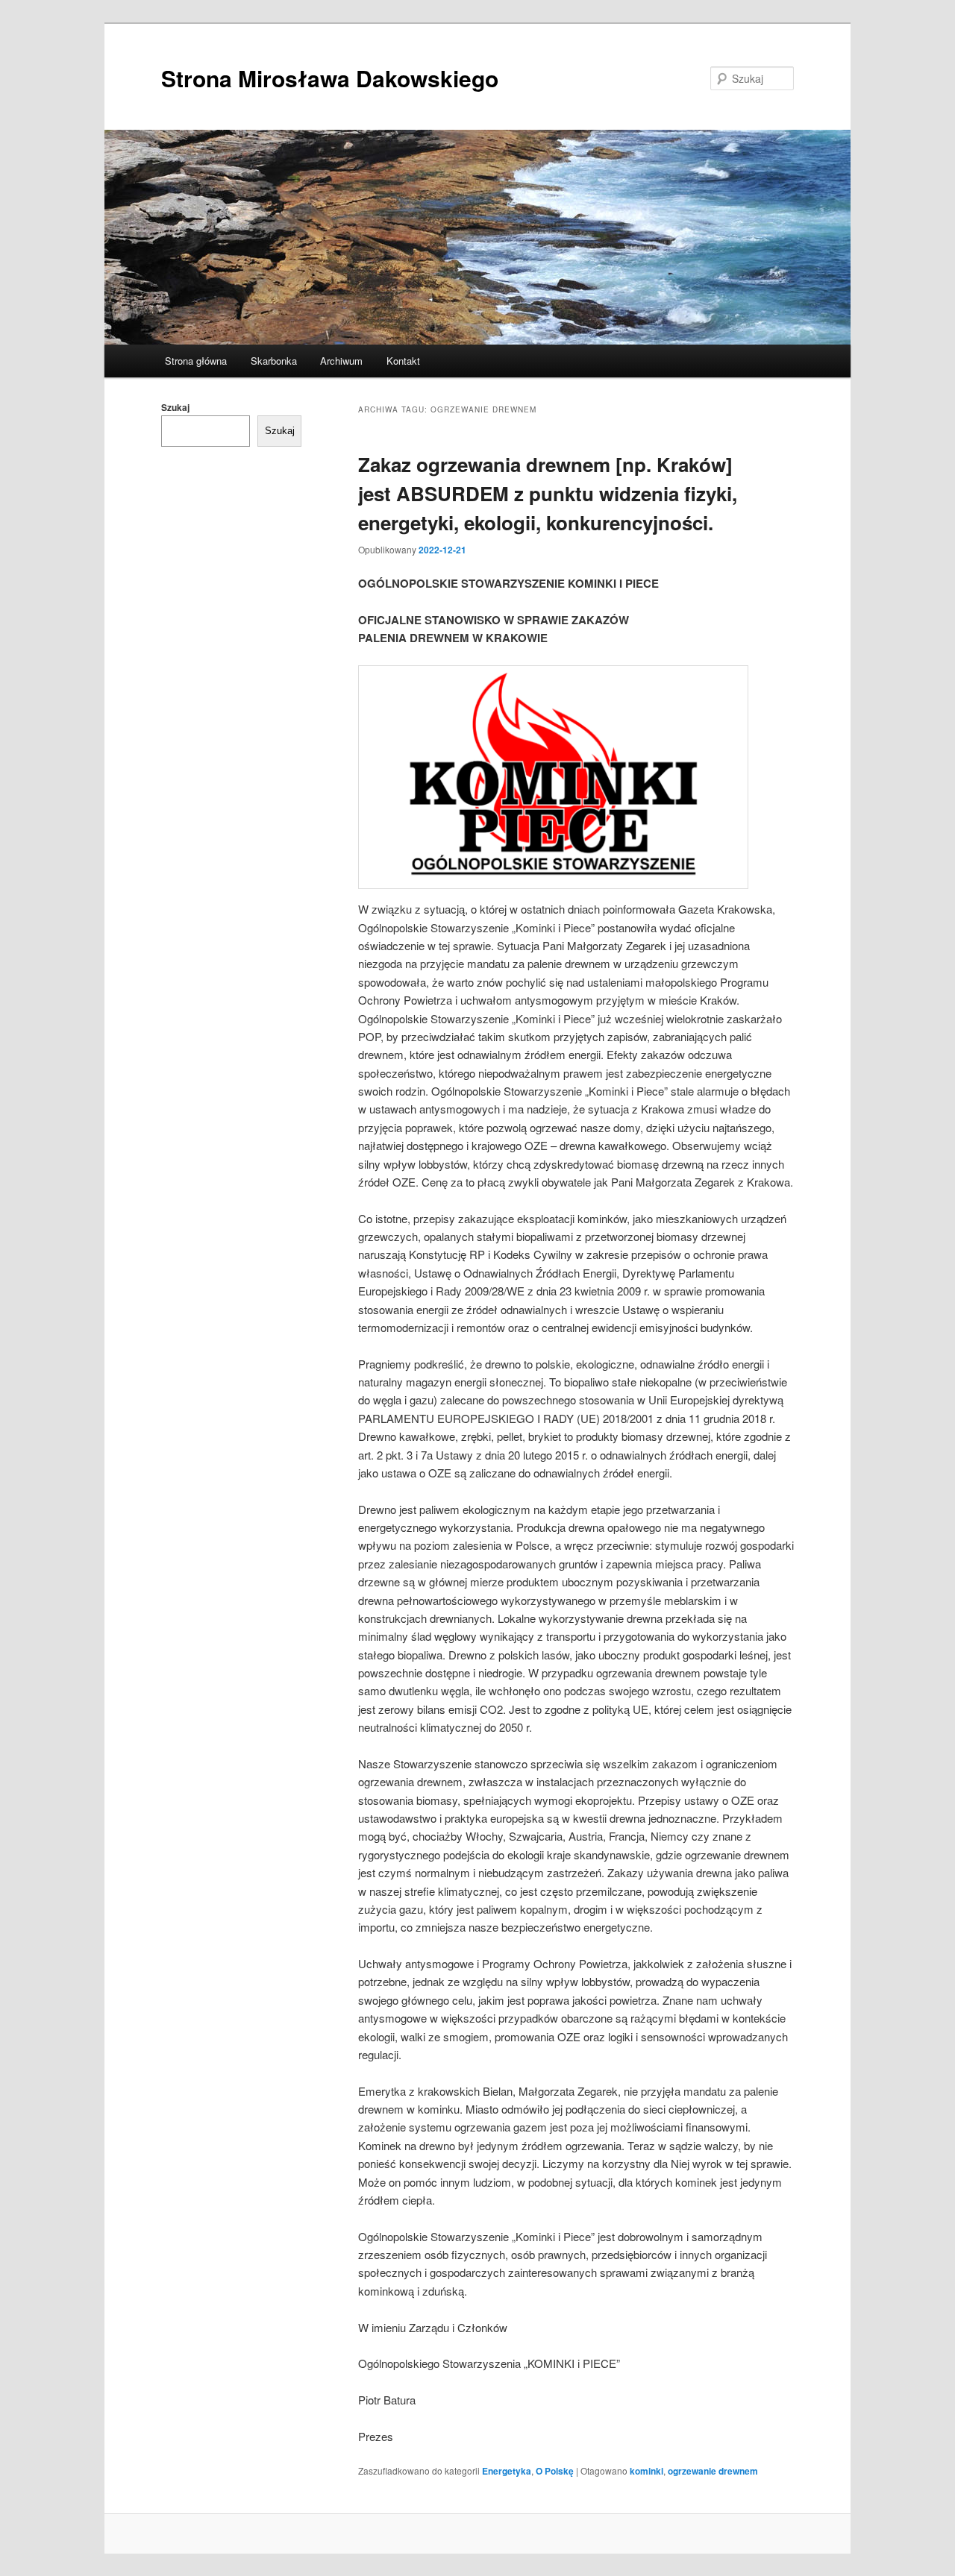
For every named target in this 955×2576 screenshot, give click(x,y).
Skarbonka (274, 361)
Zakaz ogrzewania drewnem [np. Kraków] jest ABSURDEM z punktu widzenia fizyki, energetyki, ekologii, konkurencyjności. (548, 493)
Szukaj (175, 407)
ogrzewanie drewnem (713, 2471)
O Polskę (555, 2471)
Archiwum (341, 361)
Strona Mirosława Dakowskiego (330, 78)
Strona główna (196, 361)
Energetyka (507, 2471)
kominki (646, 2471)
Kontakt (403, 361)
